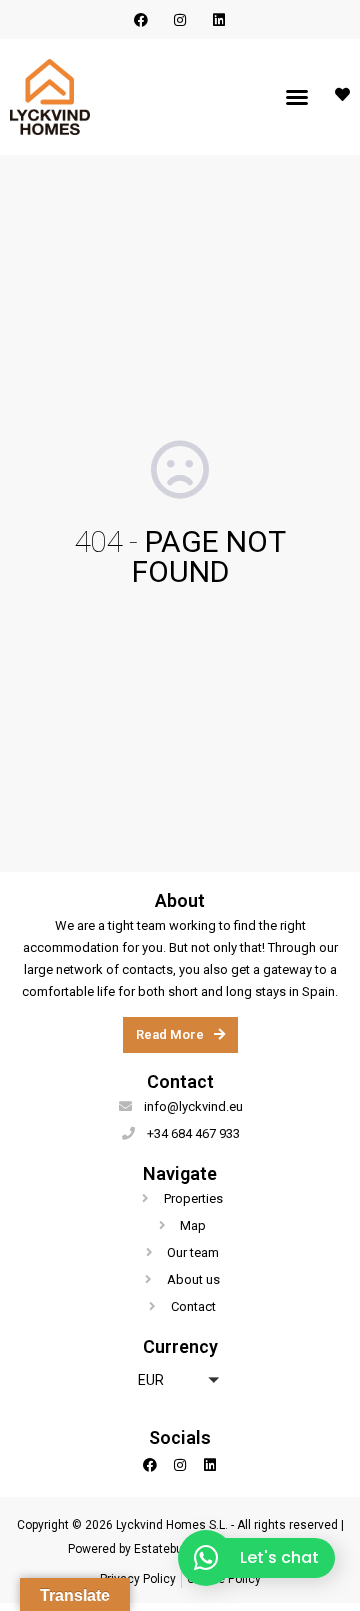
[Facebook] (140, 19)
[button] (297, 97)
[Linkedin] (219, 19)
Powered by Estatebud (129, 1549)
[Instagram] (179, 19)
